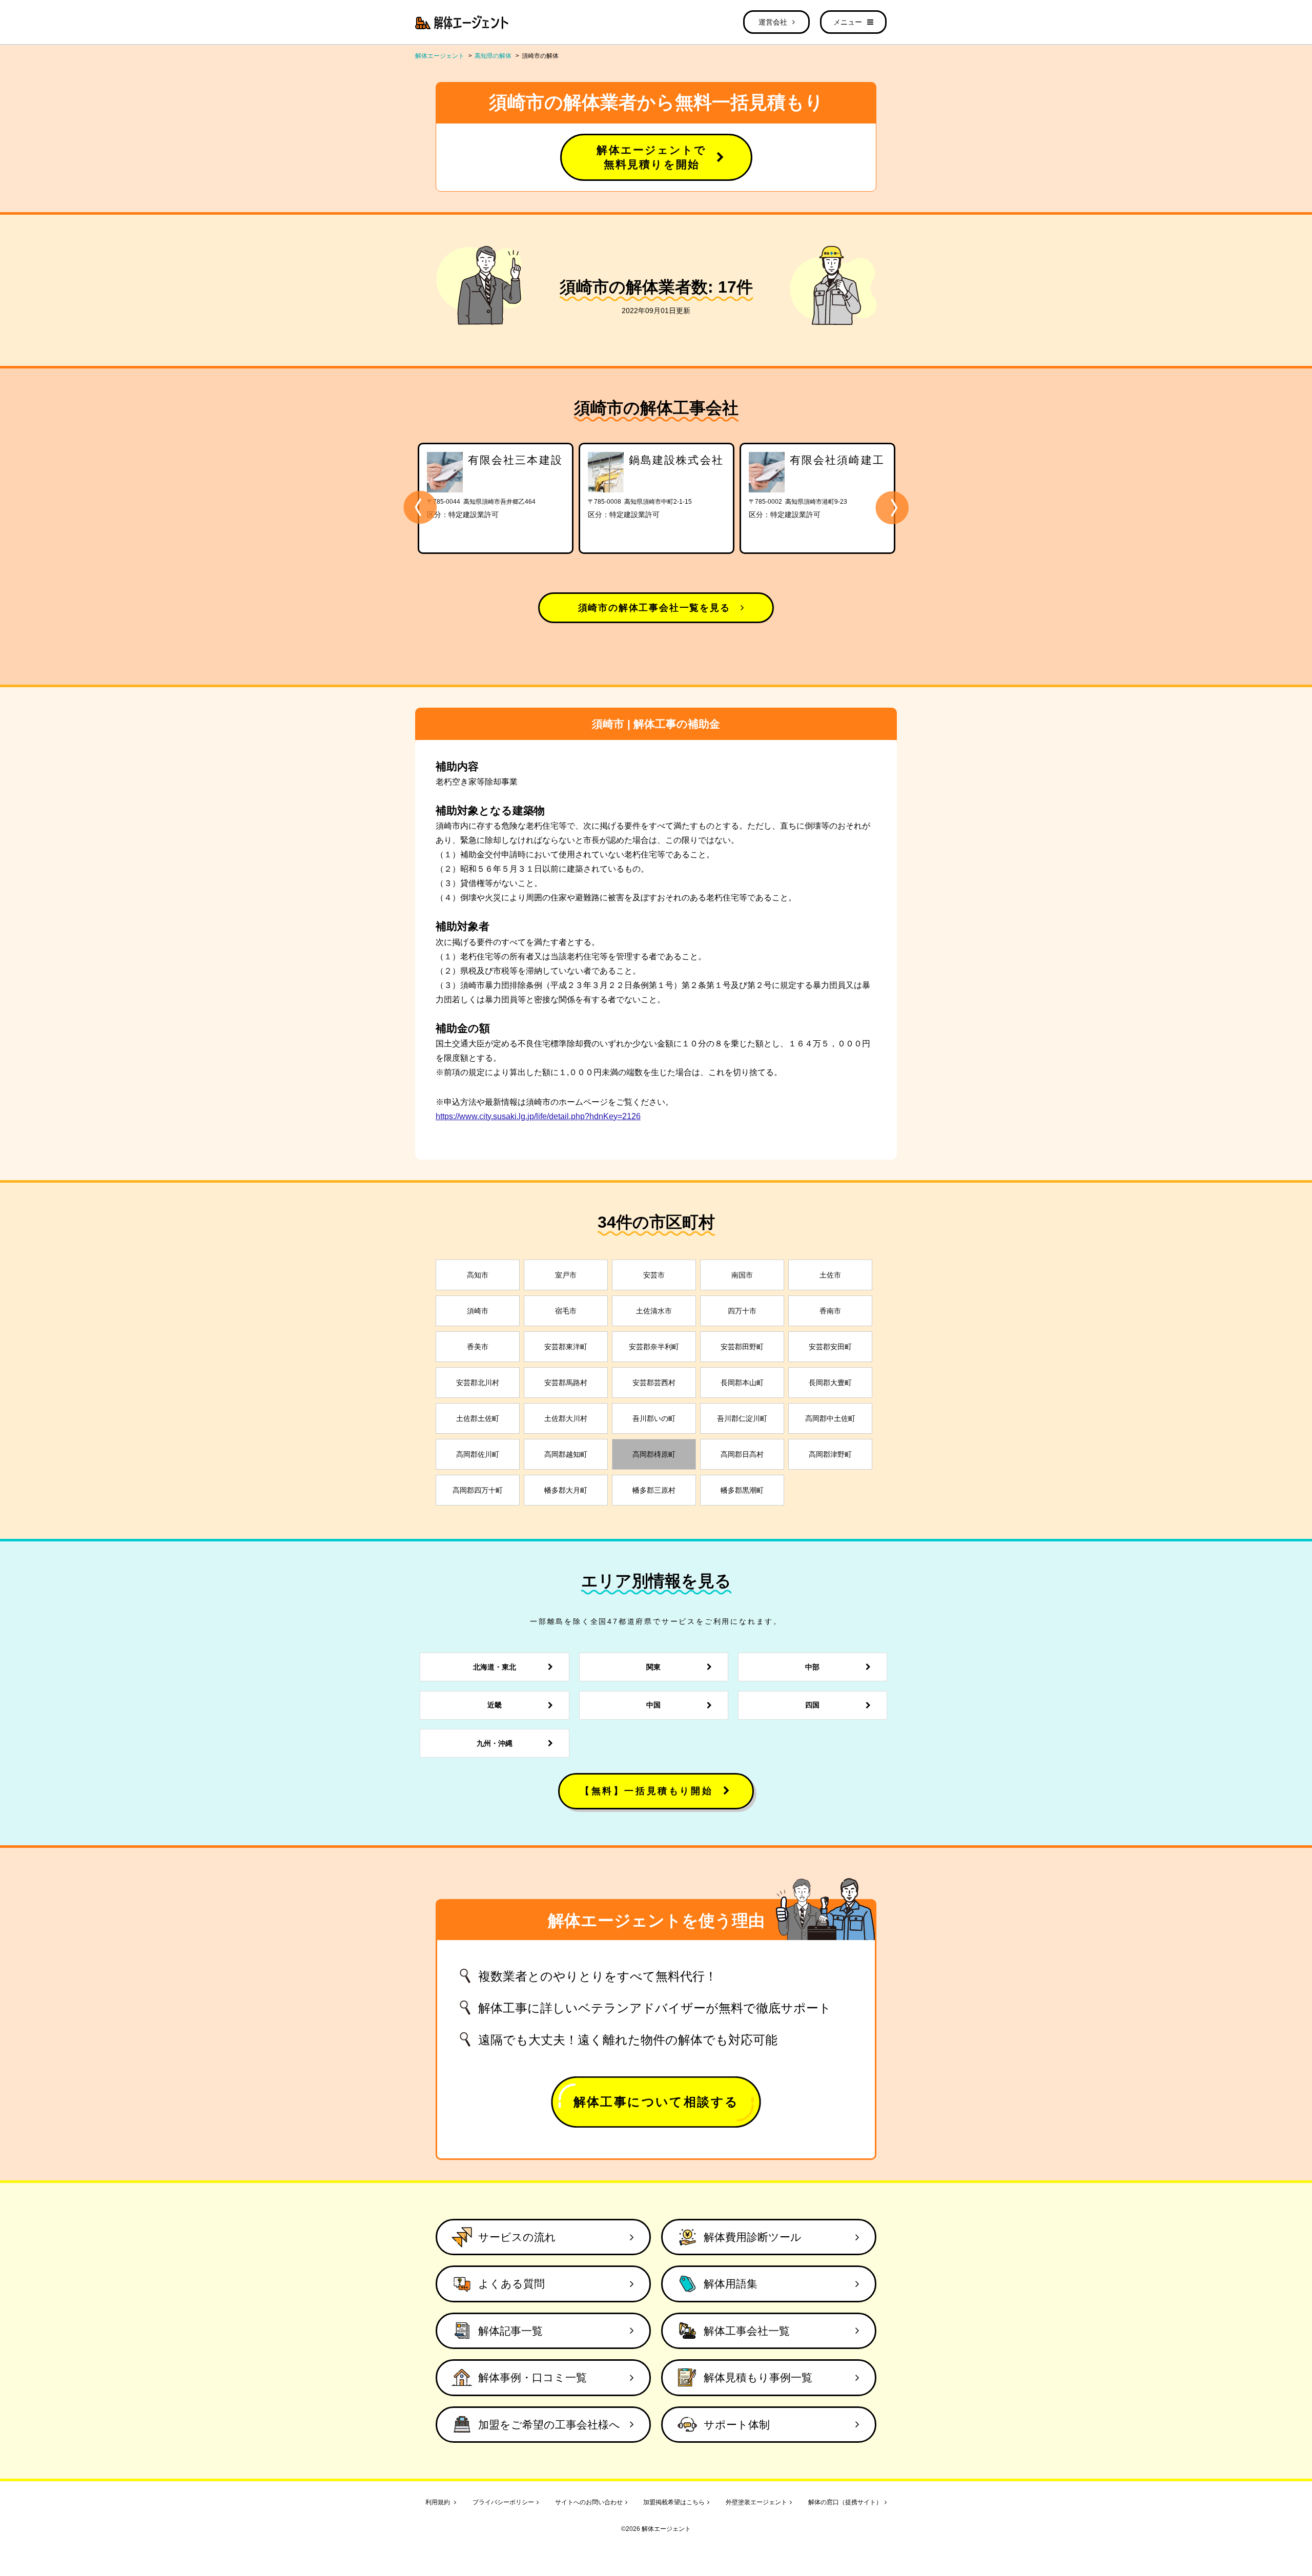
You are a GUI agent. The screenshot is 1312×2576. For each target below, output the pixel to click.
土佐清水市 (654, 1311)
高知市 (478, 1275)
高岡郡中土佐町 (830, 1418)
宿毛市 (566, 1311)
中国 (653, 1705)
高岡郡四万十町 (478, 1490)
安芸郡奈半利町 (654, 1347)
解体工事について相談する (656, 2102)
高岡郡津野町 (830, 1454)
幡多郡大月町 (566, 1490)
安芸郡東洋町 (566, 1347)
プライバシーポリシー (503, 2502)
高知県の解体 (493, 56)
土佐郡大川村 (566, 1418)
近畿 (495, 1705)
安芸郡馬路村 (566, 1383)
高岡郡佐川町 (478, 1454)
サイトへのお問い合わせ (589, 2502)
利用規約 (438, 2502)
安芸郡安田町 (830, 1347)
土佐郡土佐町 (478, 1418)
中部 (812, 1667)
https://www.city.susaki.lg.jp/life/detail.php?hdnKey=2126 (538, 1116)
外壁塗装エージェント (756, 2502)
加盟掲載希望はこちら (674, 2502)
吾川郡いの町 (654, 1418)
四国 (812, 1705)
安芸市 (654, 1275)
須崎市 (478, 1311)
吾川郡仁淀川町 (742, 1418)
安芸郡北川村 (478, 1383)
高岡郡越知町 (566, 1454)
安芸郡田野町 (742, 1347)
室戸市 (566, 1275)
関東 (653, 1667)
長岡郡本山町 (742, 1383)
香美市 (478, 1347)
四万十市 (742, 1311)
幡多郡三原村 (654, 1490)
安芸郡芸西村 (654, 1383)
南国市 (742, 1275)
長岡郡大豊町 (830, 1383)
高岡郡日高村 (742, 1454)
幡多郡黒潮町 (742, 1490)
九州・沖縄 (495, 1743)
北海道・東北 (495, 1667)
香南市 (830, 1311)
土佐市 (830, 1275)
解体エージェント (440, 56)
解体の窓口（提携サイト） (845, 2502)
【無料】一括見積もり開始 (647, 1791)
